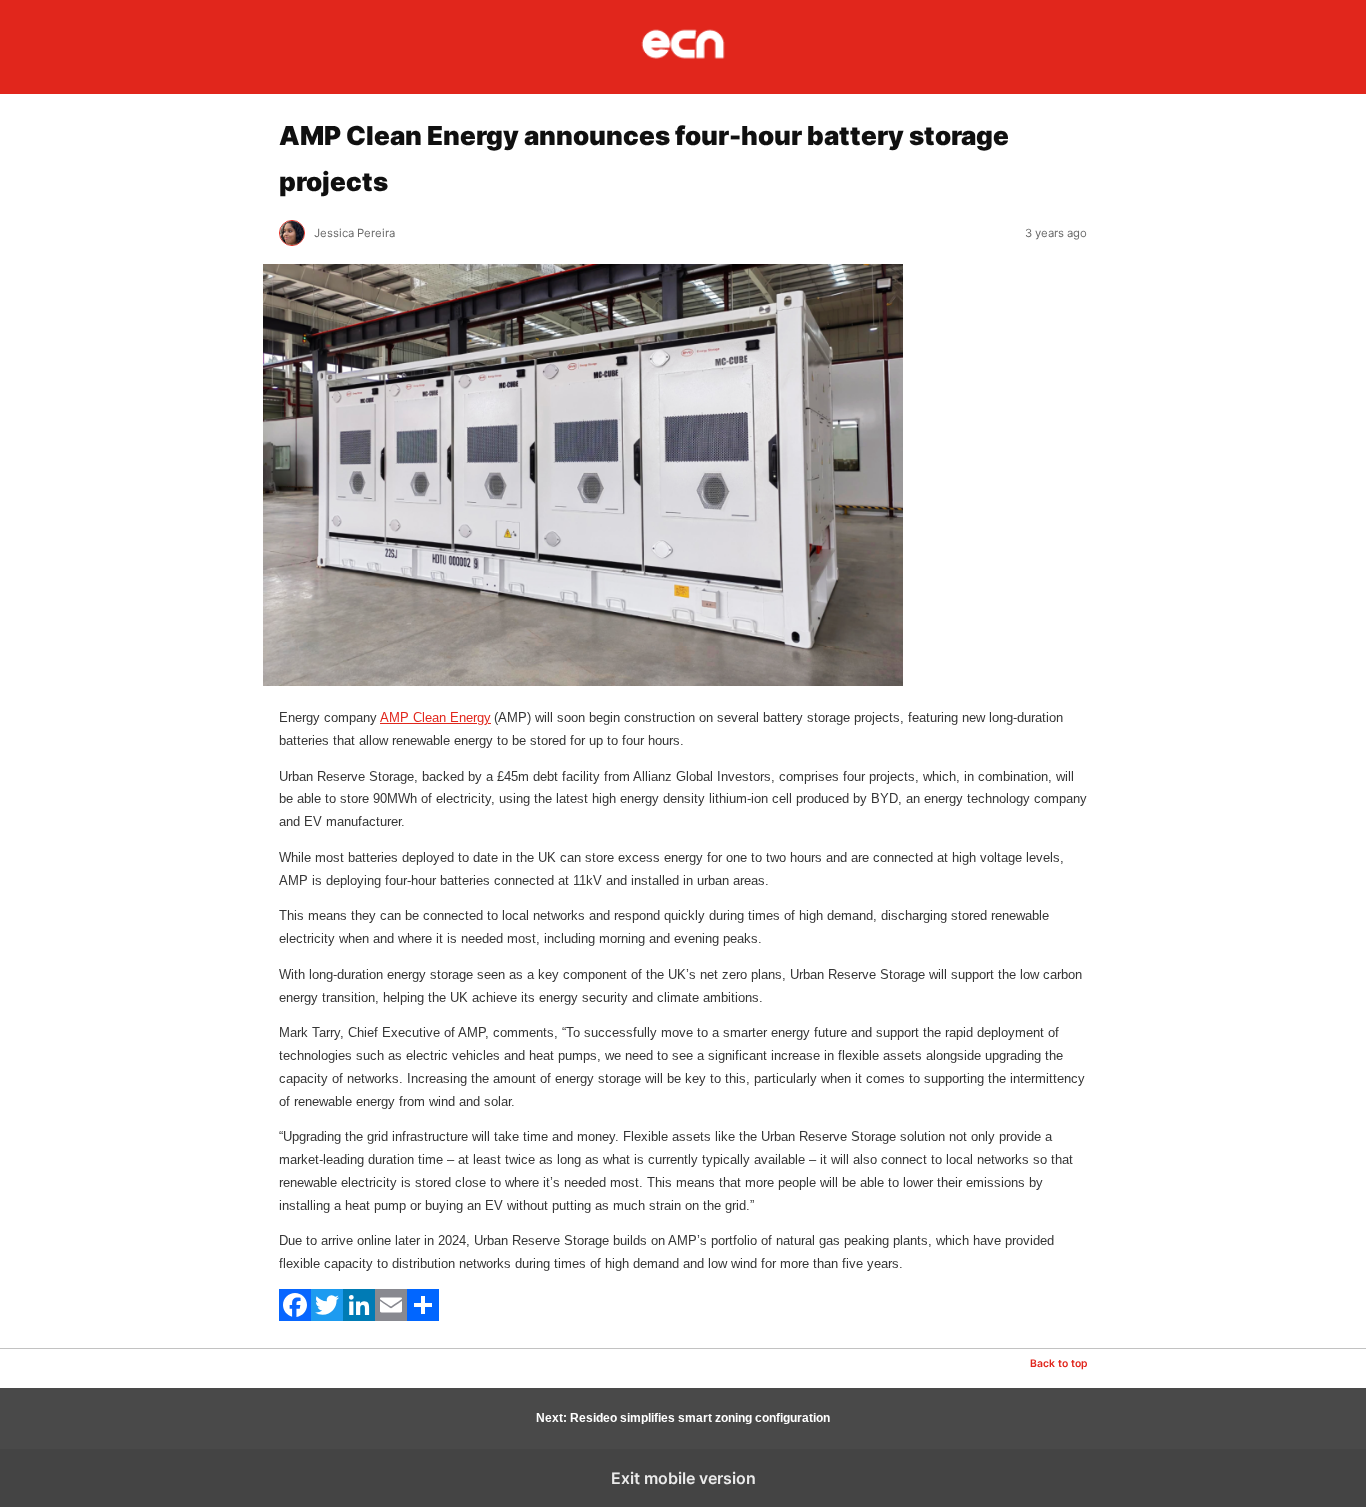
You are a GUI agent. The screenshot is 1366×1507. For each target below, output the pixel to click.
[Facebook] (295, 1316)
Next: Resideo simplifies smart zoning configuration (683, 1418)
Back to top (1058, 1363)
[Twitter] (327, 1316)
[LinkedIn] (359, 1316)
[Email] (391, 1316)
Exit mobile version (683, 1478)
